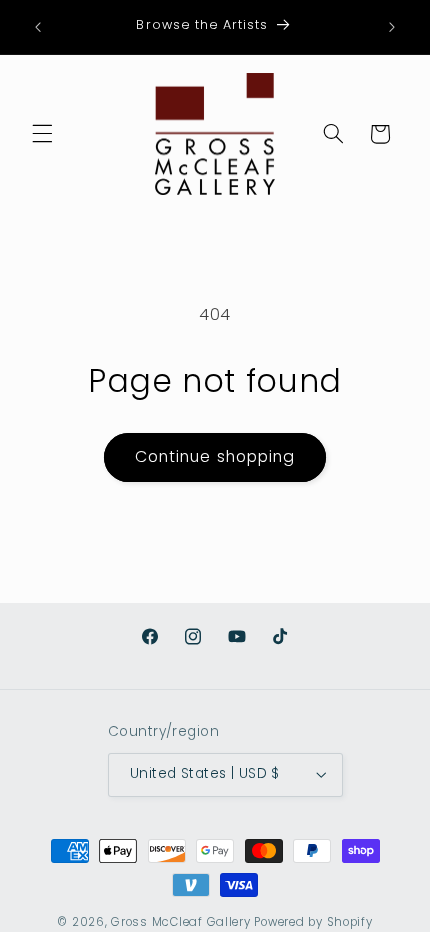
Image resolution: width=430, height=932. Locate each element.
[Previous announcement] (38, 27)
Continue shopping (215, 456)
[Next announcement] (392, 27)
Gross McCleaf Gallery (180, 922)
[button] (42, 134)
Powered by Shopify (313, 922)
